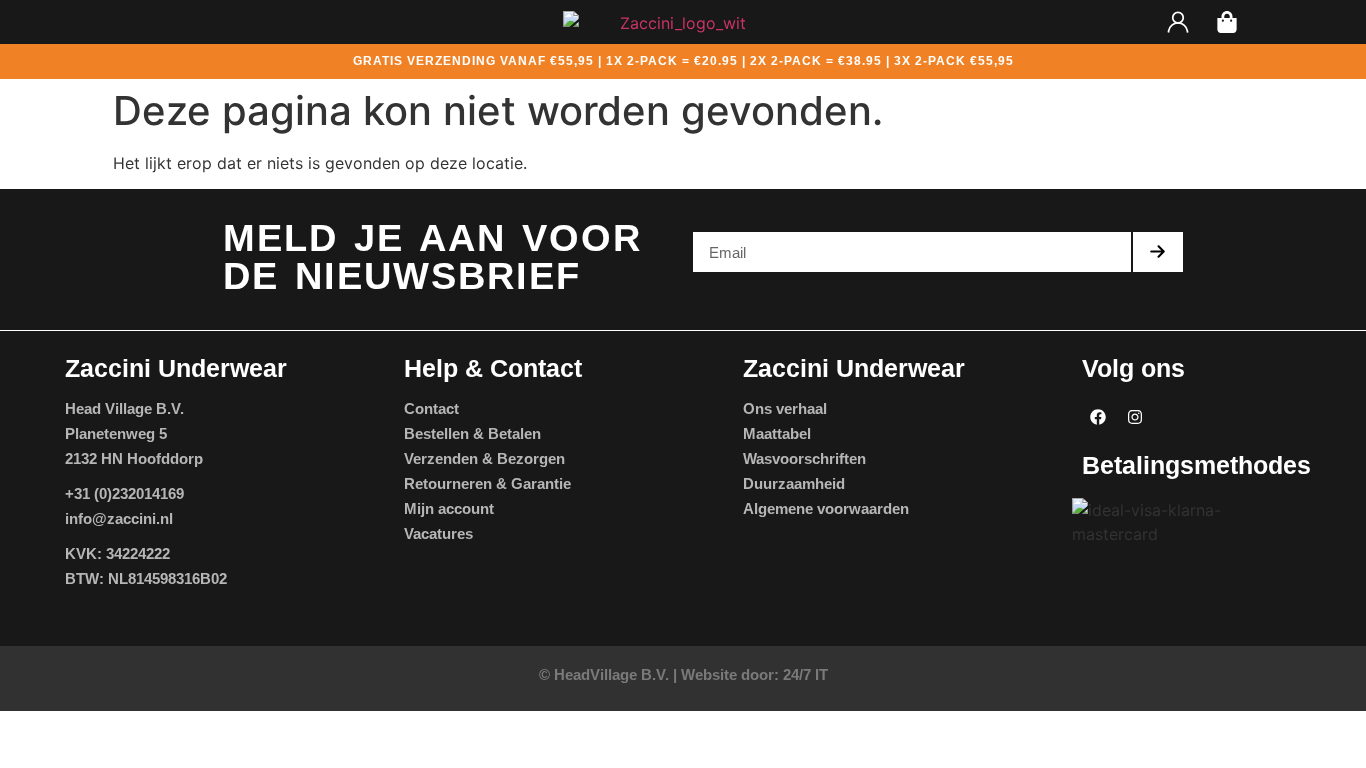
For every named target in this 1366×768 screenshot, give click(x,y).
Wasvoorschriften (804, 458)
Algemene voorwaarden (826, 508)
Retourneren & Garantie (487, 483)
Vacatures (438, 533)
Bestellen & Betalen (472, 433)
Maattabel (777, 433)
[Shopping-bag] (1227, 22)
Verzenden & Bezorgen (484, 458)
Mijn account (449, 508)
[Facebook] (1098, 417)
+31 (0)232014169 (124, 493)
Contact (431, 408)
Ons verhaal (785, 408)
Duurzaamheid (794, 483)
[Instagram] (1135, 417)
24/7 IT (805, 674)
